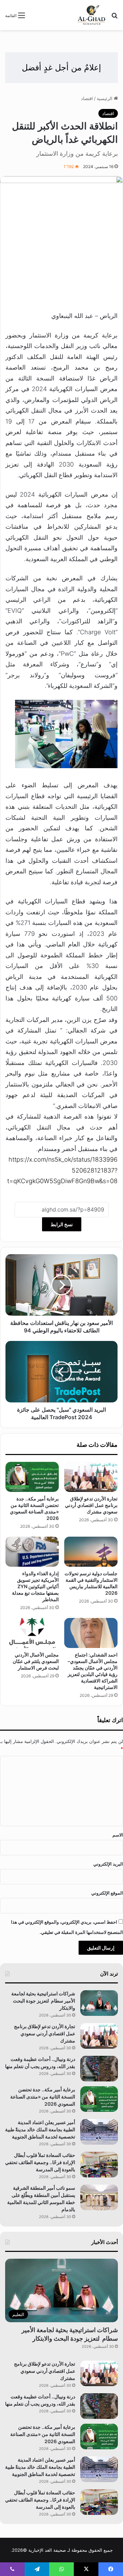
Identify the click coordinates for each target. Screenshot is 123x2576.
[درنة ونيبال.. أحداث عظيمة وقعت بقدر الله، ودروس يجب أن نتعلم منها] (99, 2069)
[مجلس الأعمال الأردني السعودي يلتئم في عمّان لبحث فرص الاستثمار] (32, 1633)
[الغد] (92, 15)
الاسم (118, 1835)
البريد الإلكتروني (108, 1864)
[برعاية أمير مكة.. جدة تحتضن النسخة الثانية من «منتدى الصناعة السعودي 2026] (32, 1477)
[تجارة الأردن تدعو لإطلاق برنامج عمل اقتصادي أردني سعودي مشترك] (91, 1477)
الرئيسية (105, 98)
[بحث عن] (114, 18)
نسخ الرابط (62, 1224)
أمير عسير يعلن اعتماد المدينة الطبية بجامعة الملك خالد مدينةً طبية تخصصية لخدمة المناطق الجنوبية (40, 2129)
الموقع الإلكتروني (107, 1893)
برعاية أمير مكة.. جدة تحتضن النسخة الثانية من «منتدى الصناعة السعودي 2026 (43, 2097)
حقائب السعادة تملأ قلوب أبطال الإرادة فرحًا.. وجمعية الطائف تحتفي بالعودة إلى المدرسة (40, 2162)
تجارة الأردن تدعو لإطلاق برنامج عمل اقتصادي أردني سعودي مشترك (91, 1505)
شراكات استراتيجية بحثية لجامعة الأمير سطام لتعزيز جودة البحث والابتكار (43, 2001)
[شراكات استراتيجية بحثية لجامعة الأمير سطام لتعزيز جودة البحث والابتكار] (99, 2003)
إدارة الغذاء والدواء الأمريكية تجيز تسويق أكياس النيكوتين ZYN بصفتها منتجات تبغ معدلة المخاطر (35, 1586)
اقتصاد (87, 98)
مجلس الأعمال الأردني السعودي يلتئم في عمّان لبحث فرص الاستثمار (36, 1661)
